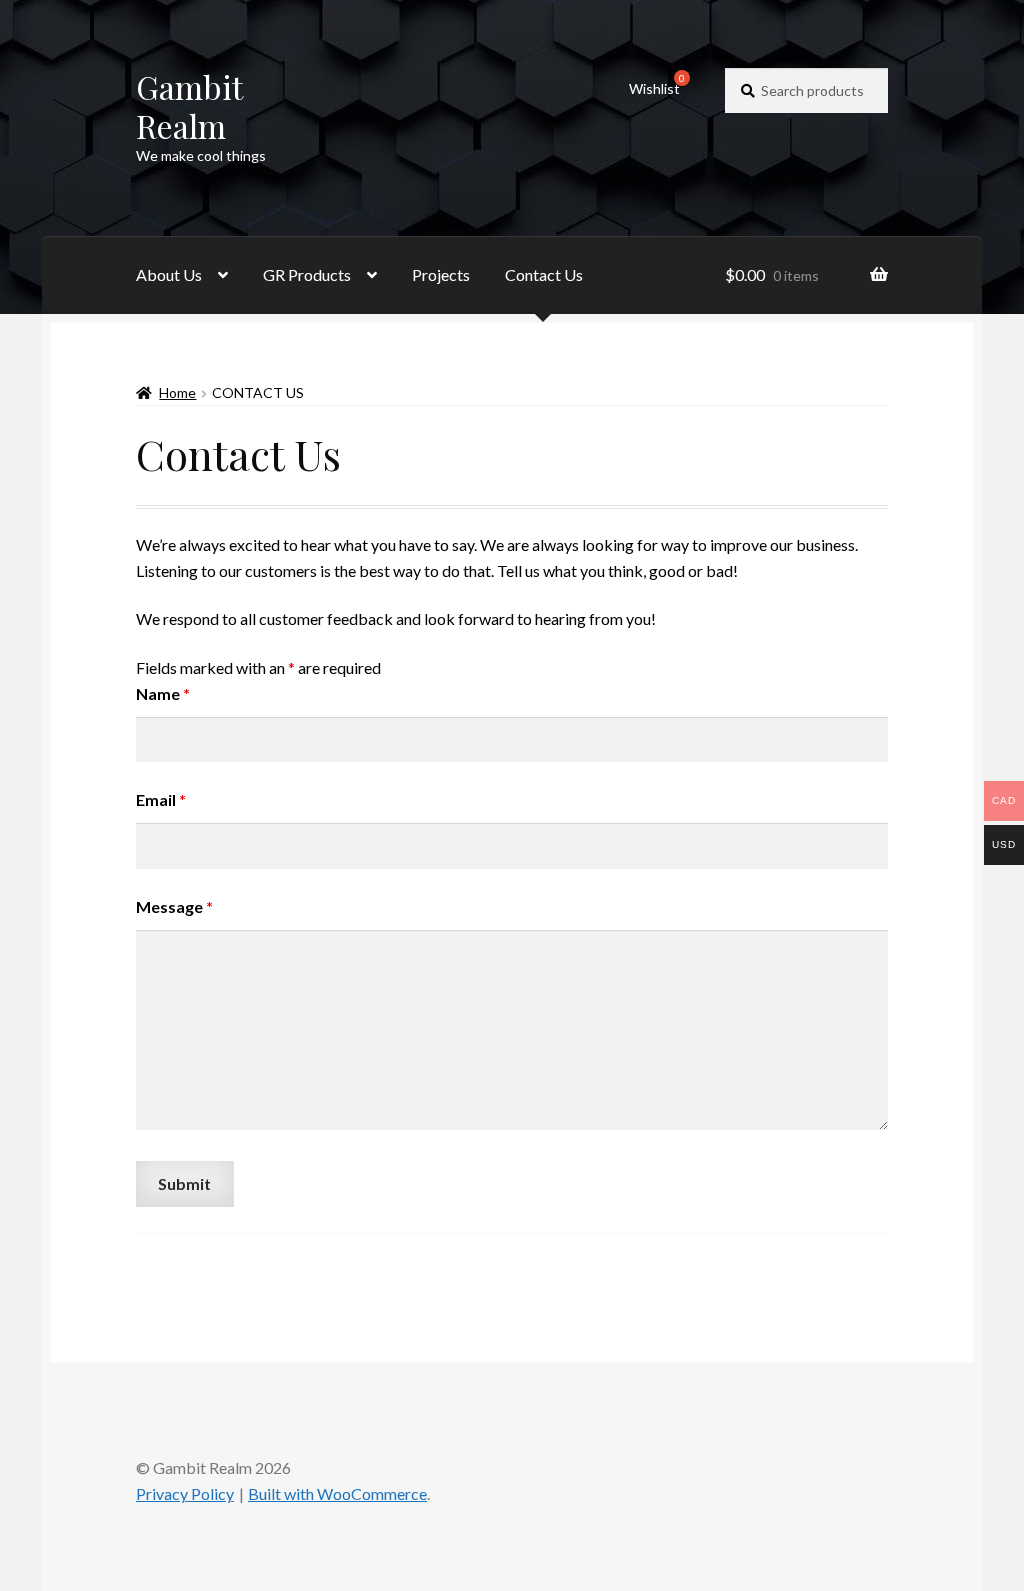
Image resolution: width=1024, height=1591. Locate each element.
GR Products (307, 274)
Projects (441, 274)
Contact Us (544, 274)
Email (161, 799)
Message (174, 906)
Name (163, 693)
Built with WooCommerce (337, 1493)
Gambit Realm (189, 106)
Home (177, 392)
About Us (169, 274)
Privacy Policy (185, 1493)
